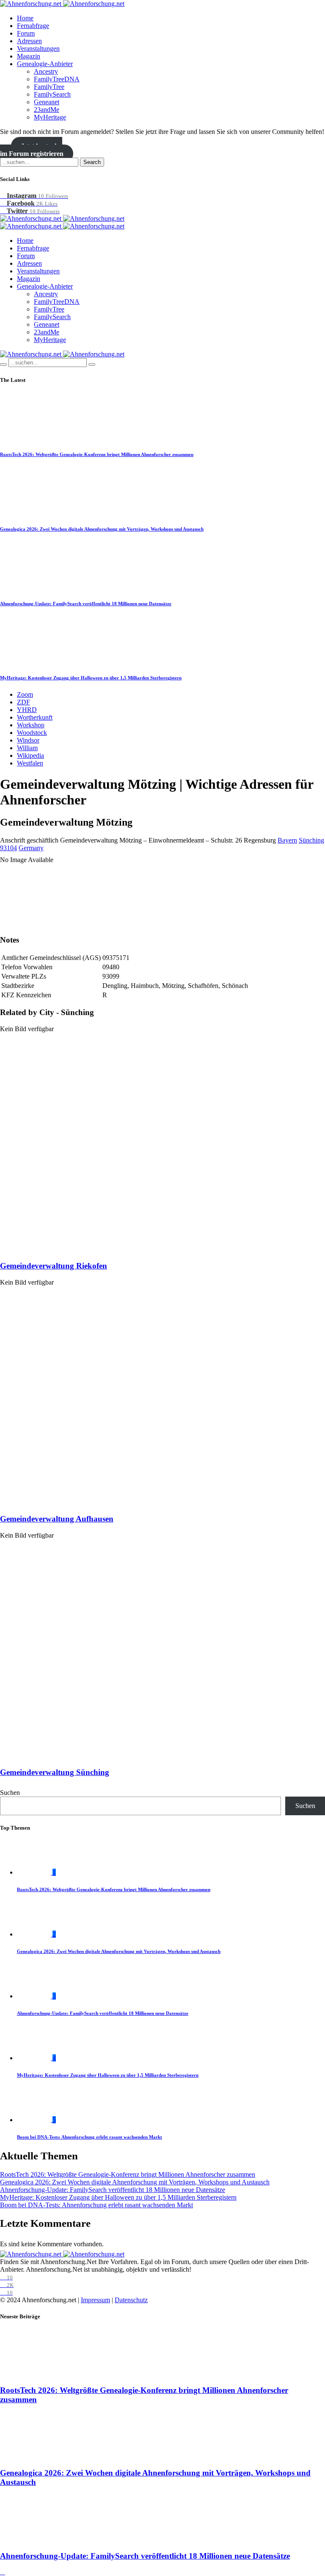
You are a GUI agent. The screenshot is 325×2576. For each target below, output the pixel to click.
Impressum (95, 2300)
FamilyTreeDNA (57, 79)
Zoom (25, 694)
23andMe (47, 110)
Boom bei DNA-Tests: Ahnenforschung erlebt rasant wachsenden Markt (90, 2137)
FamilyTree (49, 87)
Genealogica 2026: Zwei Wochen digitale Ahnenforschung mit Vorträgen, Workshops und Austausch (102, 529)
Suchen (10, 1793)
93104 (8, 848)
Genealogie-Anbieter (45, 64)
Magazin (29, 56)
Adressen (29, 41)
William (27, 748)
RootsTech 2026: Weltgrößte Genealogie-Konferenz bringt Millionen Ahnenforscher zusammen (97, 454)
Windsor (28, 740)
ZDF (23, 702)
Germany (31, 848)
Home (25, 18)
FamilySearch (52, 94)
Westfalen (30, 763)
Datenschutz (131, 2300)
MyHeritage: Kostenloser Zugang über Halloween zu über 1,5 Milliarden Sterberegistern (91, 678)
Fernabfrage (33, 26)
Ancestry (46, 71)
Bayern (287, 840)
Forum (26, 33)
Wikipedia (30, 755)
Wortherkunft (35, 717)
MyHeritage (50, 117)
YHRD (27, 710)
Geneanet (47, 102)
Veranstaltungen (38, 49)
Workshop (31, 725)
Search (92, 162)
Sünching (311, 840)
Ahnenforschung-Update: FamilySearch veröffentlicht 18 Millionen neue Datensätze (86, 604)
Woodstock (32, 733)
